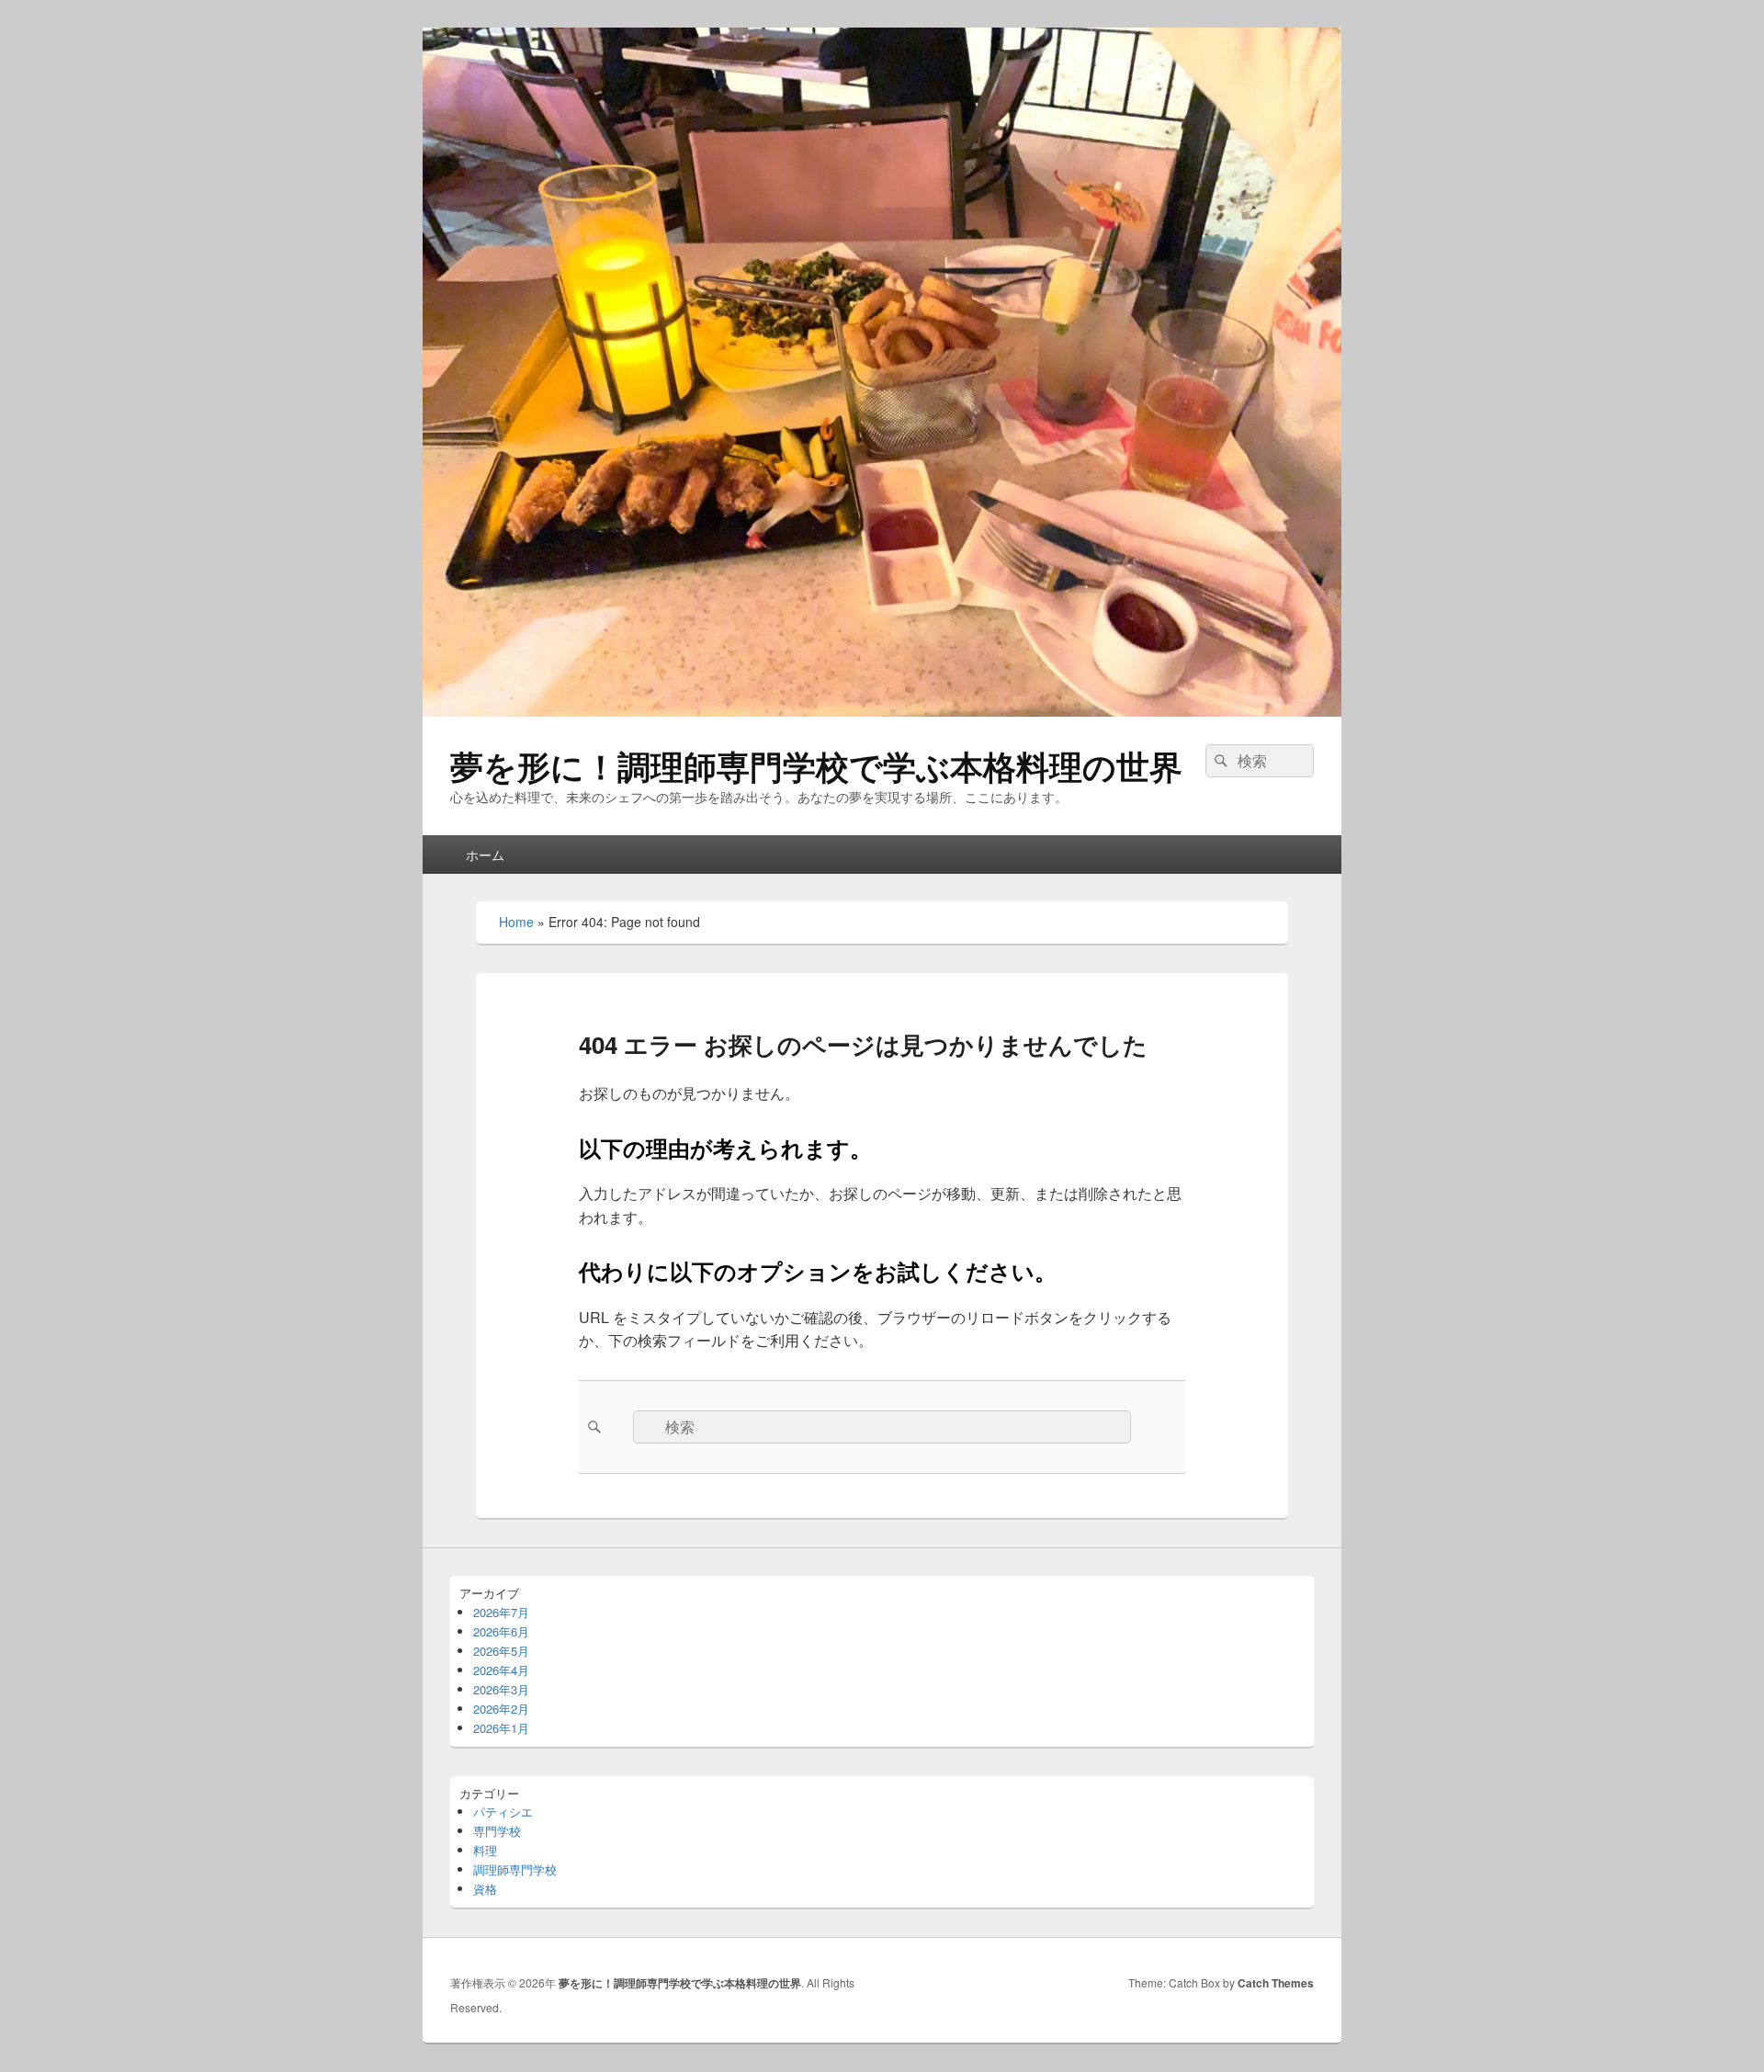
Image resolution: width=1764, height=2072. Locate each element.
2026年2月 (501, 1709)
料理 (485, 1850)
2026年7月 (501, 1612)
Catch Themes (1276, 1983)
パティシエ (503, 1812)
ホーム (485, 855)
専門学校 (497, 1831)
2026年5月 (501, 1651)
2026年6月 (501, 1631)
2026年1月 (501, 1728)
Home (516, 922)
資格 (485, 1889)
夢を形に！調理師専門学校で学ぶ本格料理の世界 (816, 765)
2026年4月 (501, 1670)
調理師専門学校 (515, 1869)
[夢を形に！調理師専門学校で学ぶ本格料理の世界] (882, 711)
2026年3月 (501, 1689)
